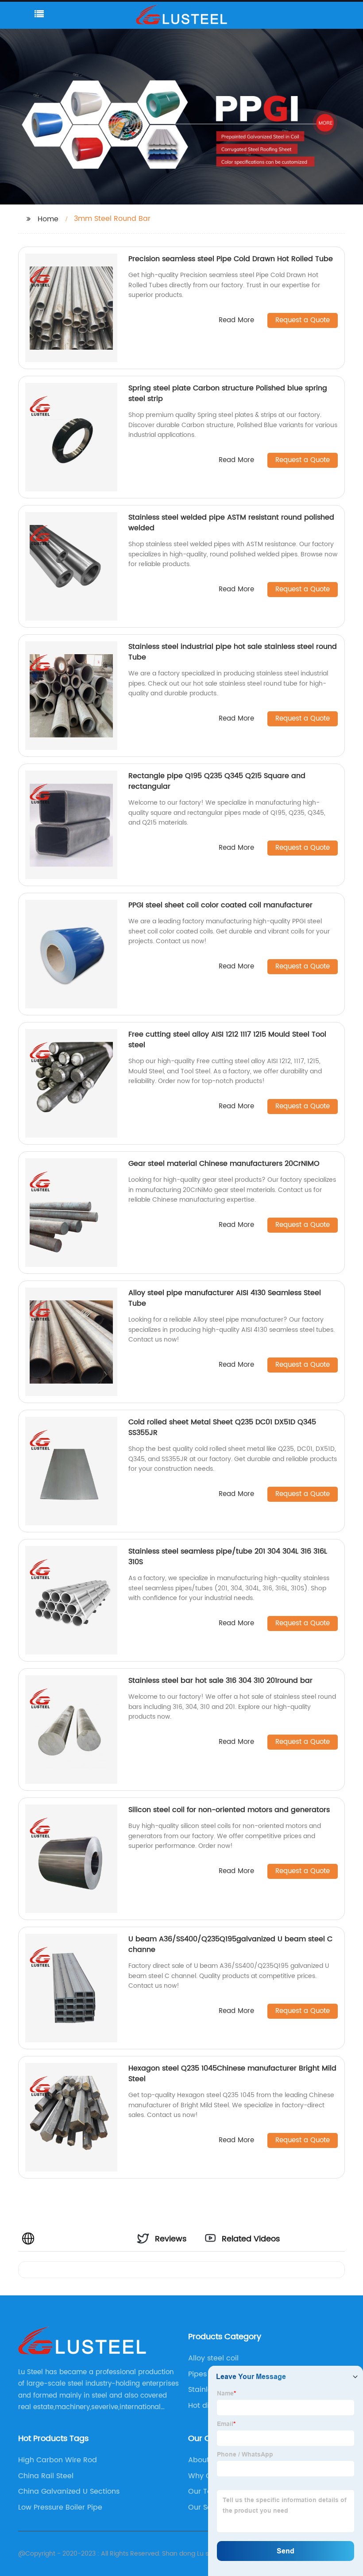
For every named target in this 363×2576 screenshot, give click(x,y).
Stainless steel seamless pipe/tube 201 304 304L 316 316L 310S (228, 1557)
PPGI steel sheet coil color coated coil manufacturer (220, 905)
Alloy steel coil (213, 2358)
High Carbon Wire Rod (58, 2460)
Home (48, 219)
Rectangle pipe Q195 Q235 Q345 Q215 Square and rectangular (217, 781)
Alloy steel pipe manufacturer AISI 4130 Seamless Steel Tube (225, 1298)
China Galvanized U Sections (69, 2491)
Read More (236, 321)
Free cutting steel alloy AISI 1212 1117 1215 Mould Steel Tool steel (227, 1040)
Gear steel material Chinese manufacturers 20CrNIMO (224, 1164)
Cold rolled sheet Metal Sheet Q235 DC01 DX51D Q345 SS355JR (222, 1427)
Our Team (206, 2491)
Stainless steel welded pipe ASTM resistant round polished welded (231, 523)
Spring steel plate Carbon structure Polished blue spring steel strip (228, 393)
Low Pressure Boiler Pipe (60, 2507)
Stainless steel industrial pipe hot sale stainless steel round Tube (233, 652)
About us (204, 2460)
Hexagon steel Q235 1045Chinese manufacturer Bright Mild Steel (232, 2074)
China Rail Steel (46, 2476)
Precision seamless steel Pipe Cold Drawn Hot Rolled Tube (231, 259)
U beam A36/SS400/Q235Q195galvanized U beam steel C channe (230, 1944)
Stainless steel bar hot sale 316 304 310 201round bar (220, 1681)
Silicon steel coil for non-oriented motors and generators (229, 1810)
